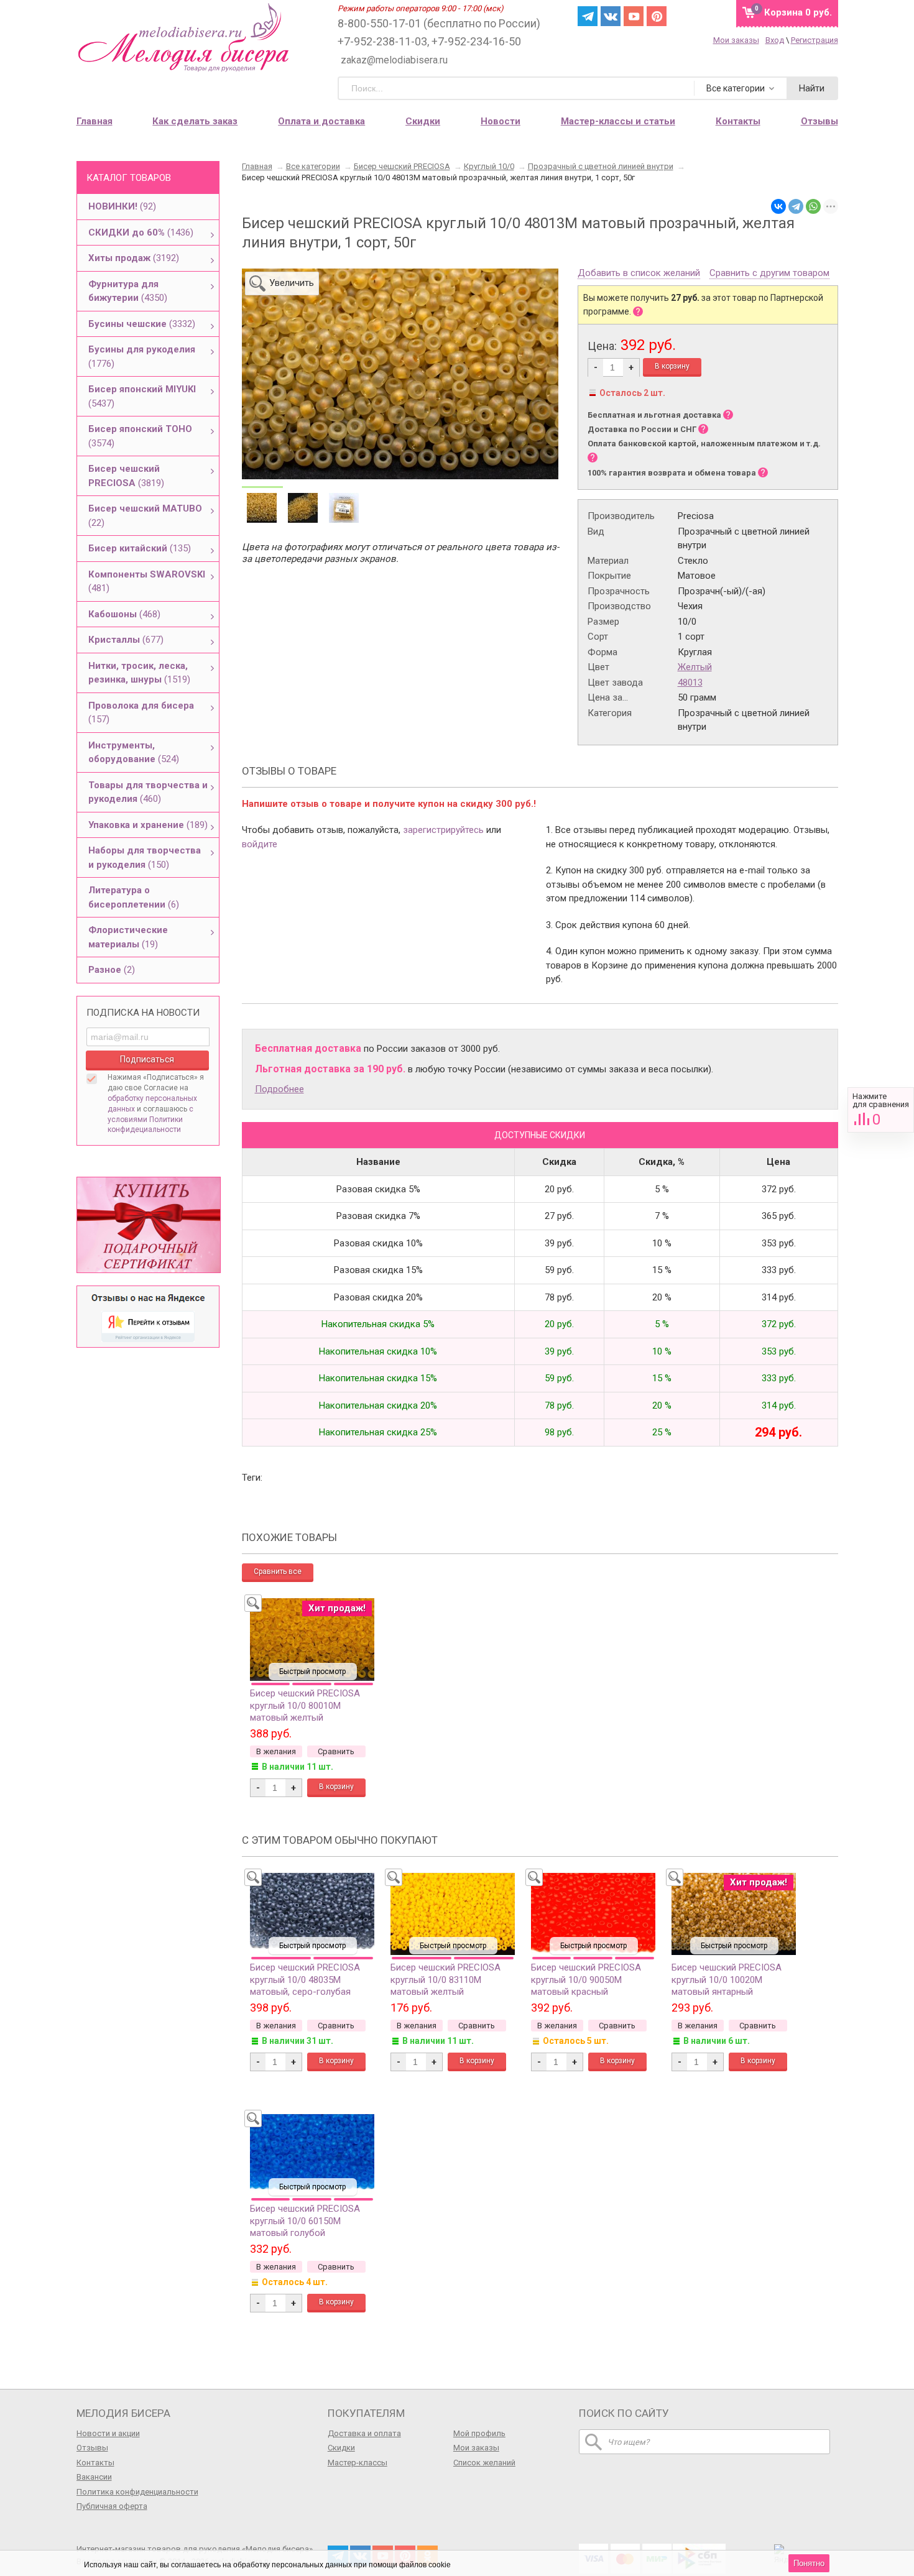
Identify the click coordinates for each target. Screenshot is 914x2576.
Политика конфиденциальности (137, 2492)
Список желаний (484, 2463)
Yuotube (634, 16)
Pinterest (657, 16)
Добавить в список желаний (639, 274)
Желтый (695, 667)
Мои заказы (736, 40)
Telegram (588, 16)
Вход (775, 40)
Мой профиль (479, 2433)
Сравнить (881, 1110)
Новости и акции (108, 2433)
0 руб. (798, 12)
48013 (690, 683)
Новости (501, 121)
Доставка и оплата (364, 2433)
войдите (260, 844)
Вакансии (94, 2477)
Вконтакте (611, 16)
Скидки (423, 121)
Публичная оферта (112, 2506)
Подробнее (279, 1089)
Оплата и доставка (321, 121)
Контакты (95, 2463)
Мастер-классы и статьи (618, 121)
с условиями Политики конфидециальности (150, 1120)
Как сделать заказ (195, 121)
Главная (95, 121)
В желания (276, 1751)
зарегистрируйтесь (443, 830)
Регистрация (815, 40)
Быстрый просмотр (312, 1672)
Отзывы (92, 2448)
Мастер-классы (358, 2463)
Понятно (809, 2563)
